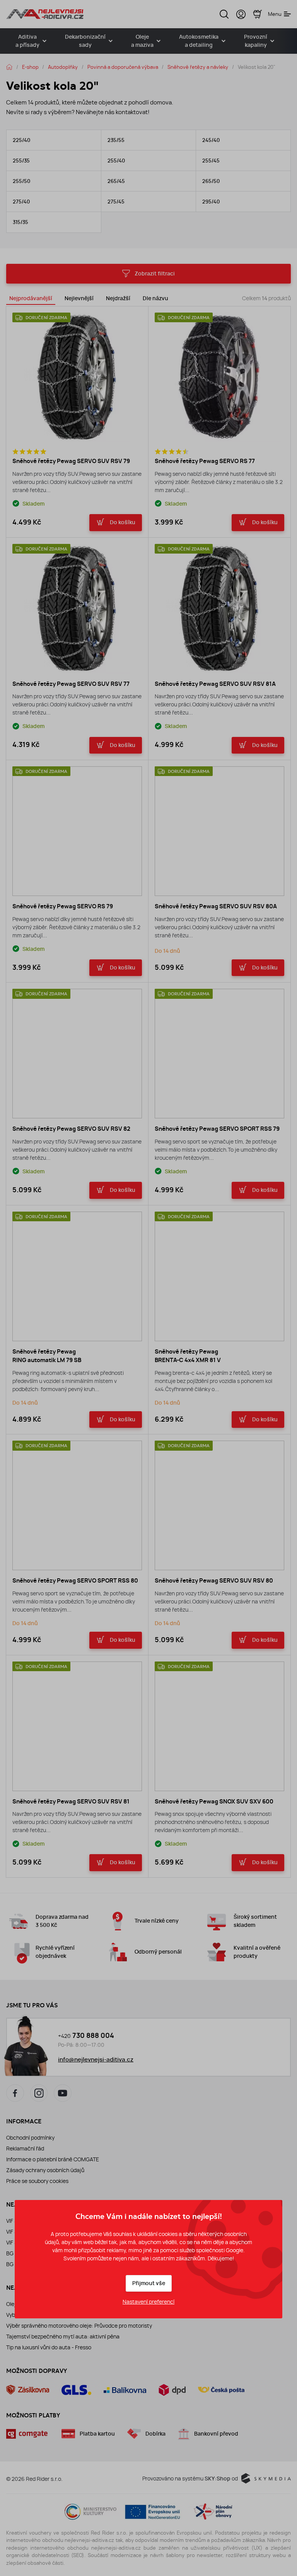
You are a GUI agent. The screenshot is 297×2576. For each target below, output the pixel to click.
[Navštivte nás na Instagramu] (39, 2093)
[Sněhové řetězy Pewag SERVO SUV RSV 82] (77, 1054)
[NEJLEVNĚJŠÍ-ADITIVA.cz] (45, 14)
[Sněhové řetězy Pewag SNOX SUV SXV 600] (219, 1726)
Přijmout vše (149, 2283)
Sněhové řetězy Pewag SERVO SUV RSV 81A (215, 684)
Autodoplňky (63, 67)
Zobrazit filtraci (155, 274)
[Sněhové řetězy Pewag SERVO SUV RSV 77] (77, 609)
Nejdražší (118, 298)
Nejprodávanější (31, 298)
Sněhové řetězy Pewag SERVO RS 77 (205, 461)
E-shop (30, 67)
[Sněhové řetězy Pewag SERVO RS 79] (77, 831)
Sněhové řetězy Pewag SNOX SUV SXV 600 (214, 1802)
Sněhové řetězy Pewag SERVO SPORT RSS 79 (217, 1129)
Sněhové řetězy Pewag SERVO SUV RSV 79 (71, 461)
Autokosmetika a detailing (199, 41)
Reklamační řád (25, 2149)
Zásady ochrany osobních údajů (45, 2170)
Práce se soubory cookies (37, 2181)
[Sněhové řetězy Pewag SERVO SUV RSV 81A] (219, 609)
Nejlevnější (79, 298)
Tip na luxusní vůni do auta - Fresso (49, 2347)
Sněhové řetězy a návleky (198, 67)
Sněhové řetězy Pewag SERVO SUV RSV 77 (71, 684)
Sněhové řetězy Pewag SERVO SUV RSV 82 (71, 1129)
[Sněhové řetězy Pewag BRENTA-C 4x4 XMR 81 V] (219, 1276)
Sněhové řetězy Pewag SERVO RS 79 (63, 906)
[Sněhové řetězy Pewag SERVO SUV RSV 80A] (219, 831)
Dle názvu (155, 298)
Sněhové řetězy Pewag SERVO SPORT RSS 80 (75, 1581)
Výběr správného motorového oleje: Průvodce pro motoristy (79, 2326)
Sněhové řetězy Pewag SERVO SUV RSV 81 (71, 1802)
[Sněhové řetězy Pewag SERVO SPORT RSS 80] (77, 1505)
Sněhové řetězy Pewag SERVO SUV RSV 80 (214, 1581)
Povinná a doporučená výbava (123, 67)
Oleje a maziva (142, 41)
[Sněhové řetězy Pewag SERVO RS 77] (219, 377)
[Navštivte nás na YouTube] (63, 2093)
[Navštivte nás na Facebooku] (15, 2093)
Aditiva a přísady (27, 41)
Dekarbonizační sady (85, 41)
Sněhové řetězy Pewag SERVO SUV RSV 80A (216, 906)
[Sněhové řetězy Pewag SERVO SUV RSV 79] (77, 377)
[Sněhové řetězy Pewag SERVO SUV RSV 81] (77, 1726)
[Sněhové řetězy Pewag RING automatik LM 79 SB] (77, 1276)
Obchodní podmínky (30, 2138)
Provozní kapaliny (256, 41)
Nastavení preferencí (148, 2302)
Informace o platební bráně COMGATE (53, 2159)
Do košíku (123, 522)
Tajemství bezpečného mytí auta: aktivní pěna (63, 2337)
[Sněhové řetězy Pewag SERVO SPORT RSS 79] (219, 1054)
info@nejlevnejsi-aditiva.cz (96, 2060)
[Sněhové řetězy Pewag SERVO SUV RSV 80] (219, 1505)
